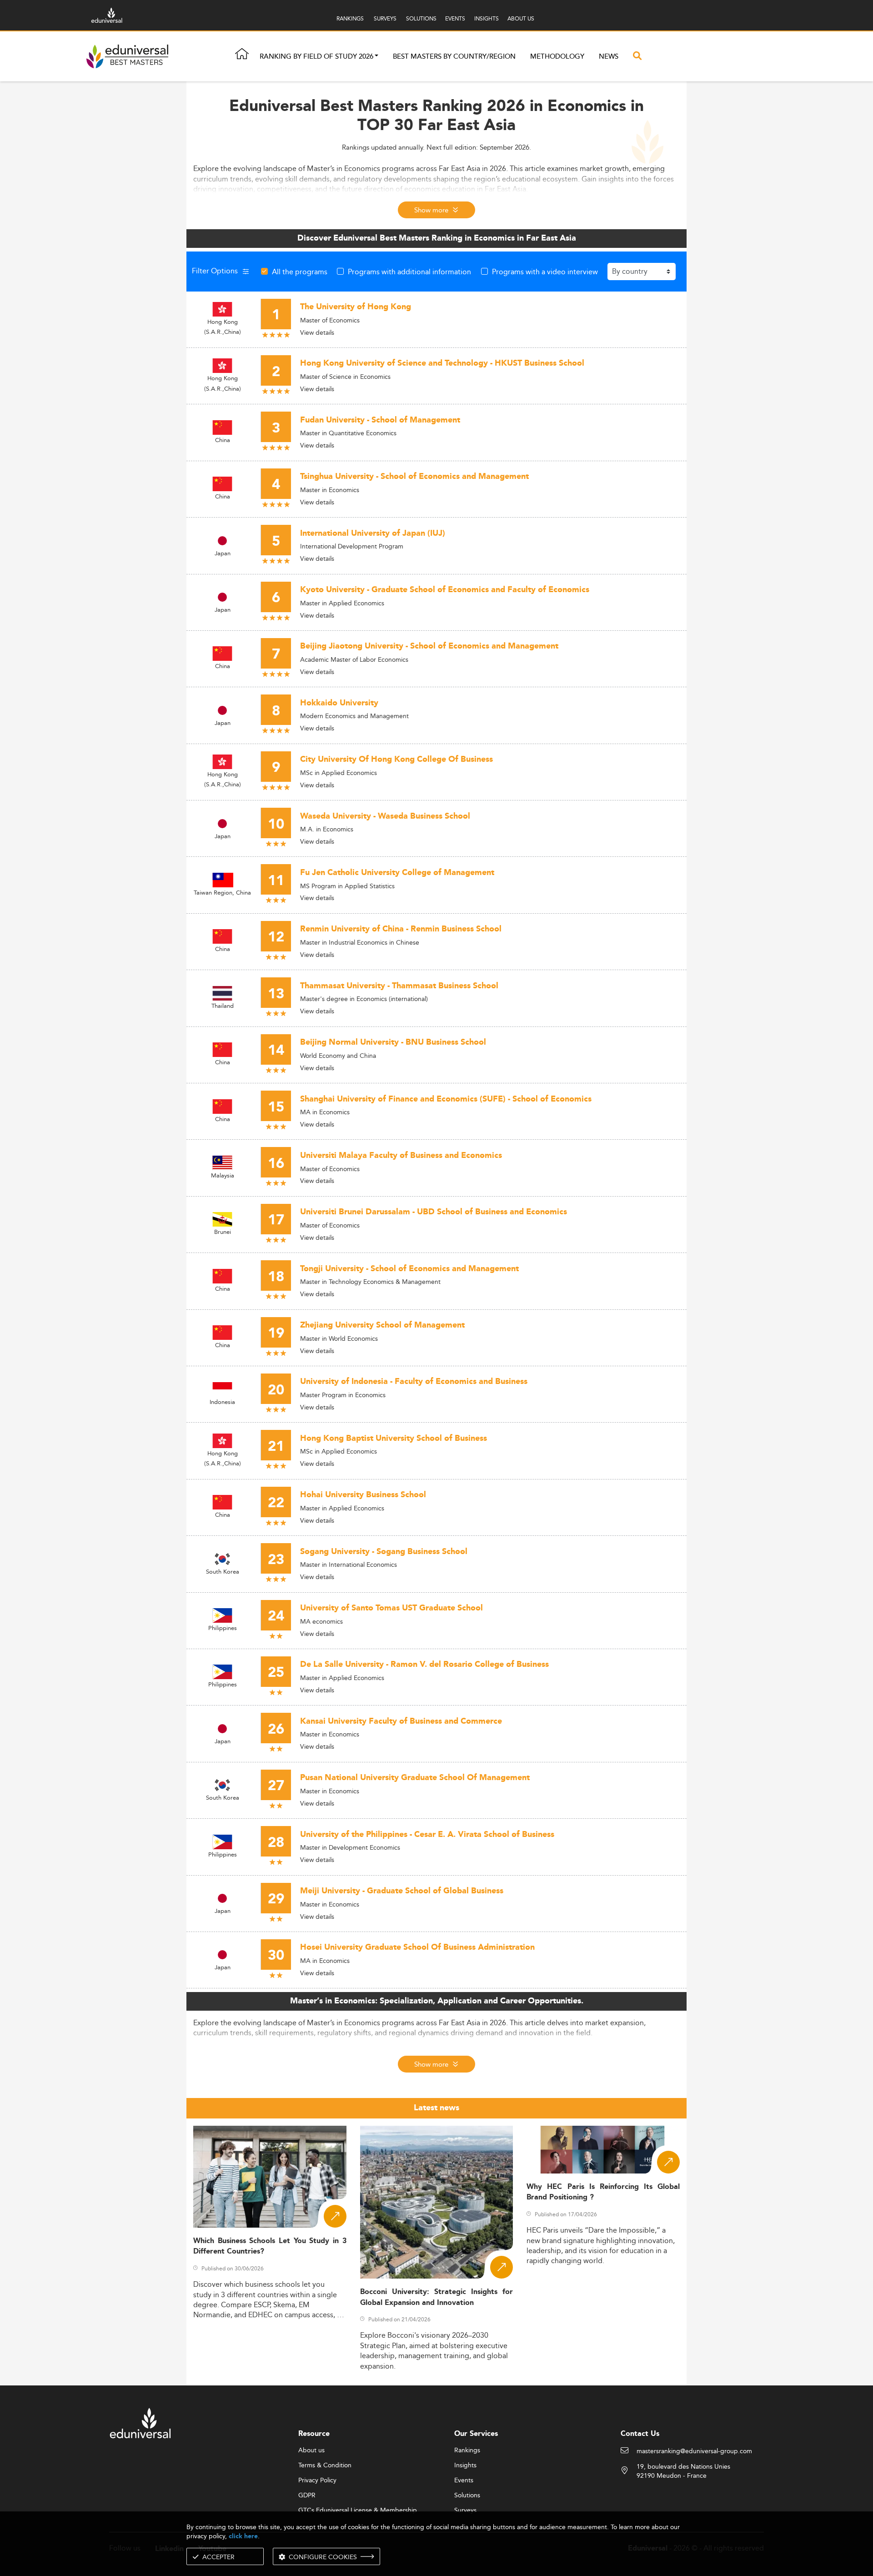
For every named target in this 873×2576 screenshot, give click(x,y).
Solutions (467, 2495)
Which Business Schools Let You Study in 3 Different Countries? (270, 2246)
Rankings (467, 2450)
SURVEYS (385, 18)
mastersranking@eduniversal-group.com (694, 2451)
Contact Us (640, 2434)
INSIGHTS (487, 18)
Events (464, 2480)
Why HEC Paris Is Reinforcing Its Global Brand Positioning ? (603, 2192)
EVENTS (455, 18)
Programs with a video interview (545, 272)
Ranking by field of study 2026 (316, 57)
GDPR (307, 2495)
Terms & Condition (325, 2465)
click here (243, 2536)
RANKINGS (350, 18)
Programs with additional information (409, 272)
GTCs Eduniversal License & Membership (358, 2511)
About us (311, 2450)
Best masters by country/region (454, 57)
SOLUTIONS (421, 18)
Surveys (465, 2511)
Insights (465, 2465)
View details (317, 332)
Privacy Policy (317, 2480)
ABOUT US (521, 18)
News (609, 57)
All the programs (300, 272)
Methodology (557, 57)
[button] (376, 57)
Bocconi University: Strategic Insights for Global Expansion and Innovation (437, 2297)
